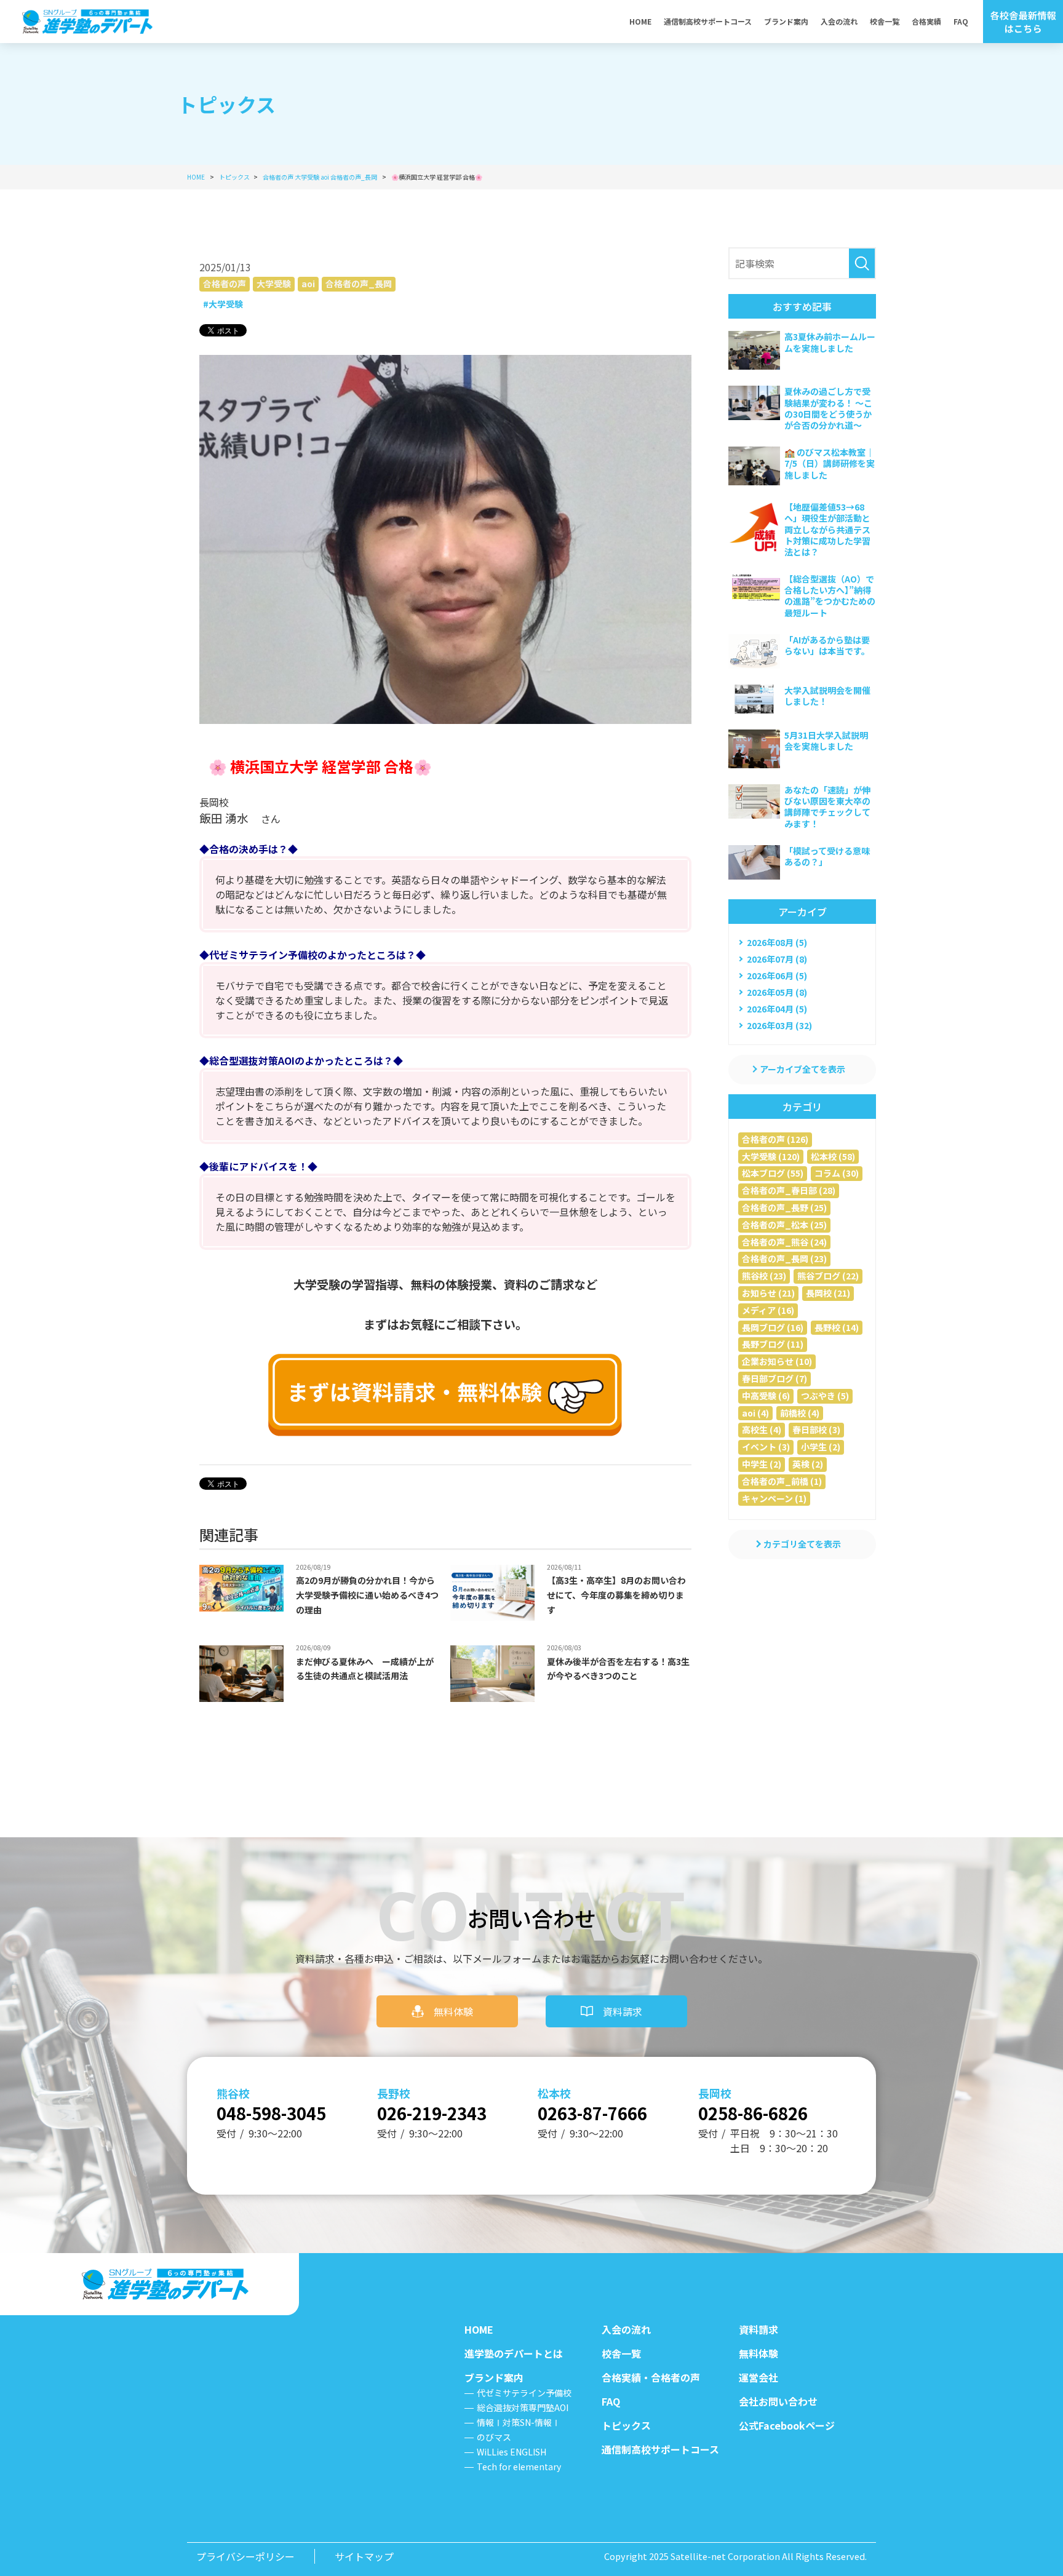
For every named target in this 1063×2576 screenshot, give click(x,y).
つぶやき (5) (825, 1396)
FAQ (961, 21)
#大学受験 (223, 304)
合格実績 (926, 21)
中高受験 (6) (766, 1396)
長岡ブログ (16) (773, 1327)
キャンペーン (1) (774, 1498)
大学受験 (274, 284)
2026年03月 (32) (779, 1025)
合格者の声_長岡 (359, 284)
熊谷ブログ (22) (828, 1276)
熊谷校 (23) (764, 1276)
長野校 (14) (837, 1327)
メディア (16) (768, 1310)
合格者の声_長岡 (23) (784, 1258)
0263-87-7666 (592, 2113)
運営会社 (758, 2377)
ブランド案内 (786, 21)
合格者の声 (225, 284)
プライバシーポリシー (245, 2556)
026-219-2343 (432, 2113)
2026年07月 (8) (777, 959)
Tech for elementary (519, 2467)
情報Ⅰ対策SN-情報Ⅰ (519, 2422)
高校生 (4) (762, 1429)
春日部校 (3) (816, 1429)
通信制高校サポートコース (708, 21)
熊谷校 (233, 2093)
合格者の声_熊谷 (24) (784, 1242)
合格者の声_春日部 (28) (789, 1190)
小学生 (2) (821, 1447)
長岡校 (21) (828, 1293)
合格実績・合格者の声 (651, 2377)
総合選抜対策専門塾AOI (523, 2407)
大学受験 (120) (771, 1156)
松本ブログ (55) (773, 1173)
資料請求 (623, 2011)
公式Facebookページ (787, 2425)
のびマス (494, 2437)
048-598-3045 (271, 2113)
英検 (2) (808, 1464)
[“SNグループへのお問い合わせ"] (445, 1395)
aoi (308, 284)
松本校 (554, 2093)
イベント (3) (766, 1447)
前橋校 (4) (800, 1413)
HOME (640, 21)
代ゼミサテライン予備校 (524, 2393)
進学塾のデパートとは (514, 2353)
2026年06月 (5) (777, 976)
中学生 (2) (762, 1464)
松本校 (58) (833, 1156)
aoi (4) (755, 1413)
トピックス (626, 2425)
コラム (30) (837, 1173)
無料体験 (453, 2011)
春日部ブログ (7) (774, 1378)
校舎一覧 (885, 21)
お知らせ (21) (768, 1293)
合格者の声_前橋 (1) (782, 1481)
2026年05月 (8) (777, 992)
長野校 (394, 2093)
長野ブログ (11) (773, 1344)
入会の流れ (839, 21)
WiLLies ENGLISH (512, 2452)
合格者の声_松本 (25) (784, 1225)
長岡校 (715, 2093)
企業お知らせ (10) (777, 1361)
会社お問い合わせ (778, 2401)
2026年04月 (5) (777, 1009)
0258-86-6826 (753, 2113)
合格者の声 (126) (775, 1139)
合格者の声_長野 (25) (784, 1207)
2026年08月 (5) (777, 942)
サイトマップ (364, 2556)
